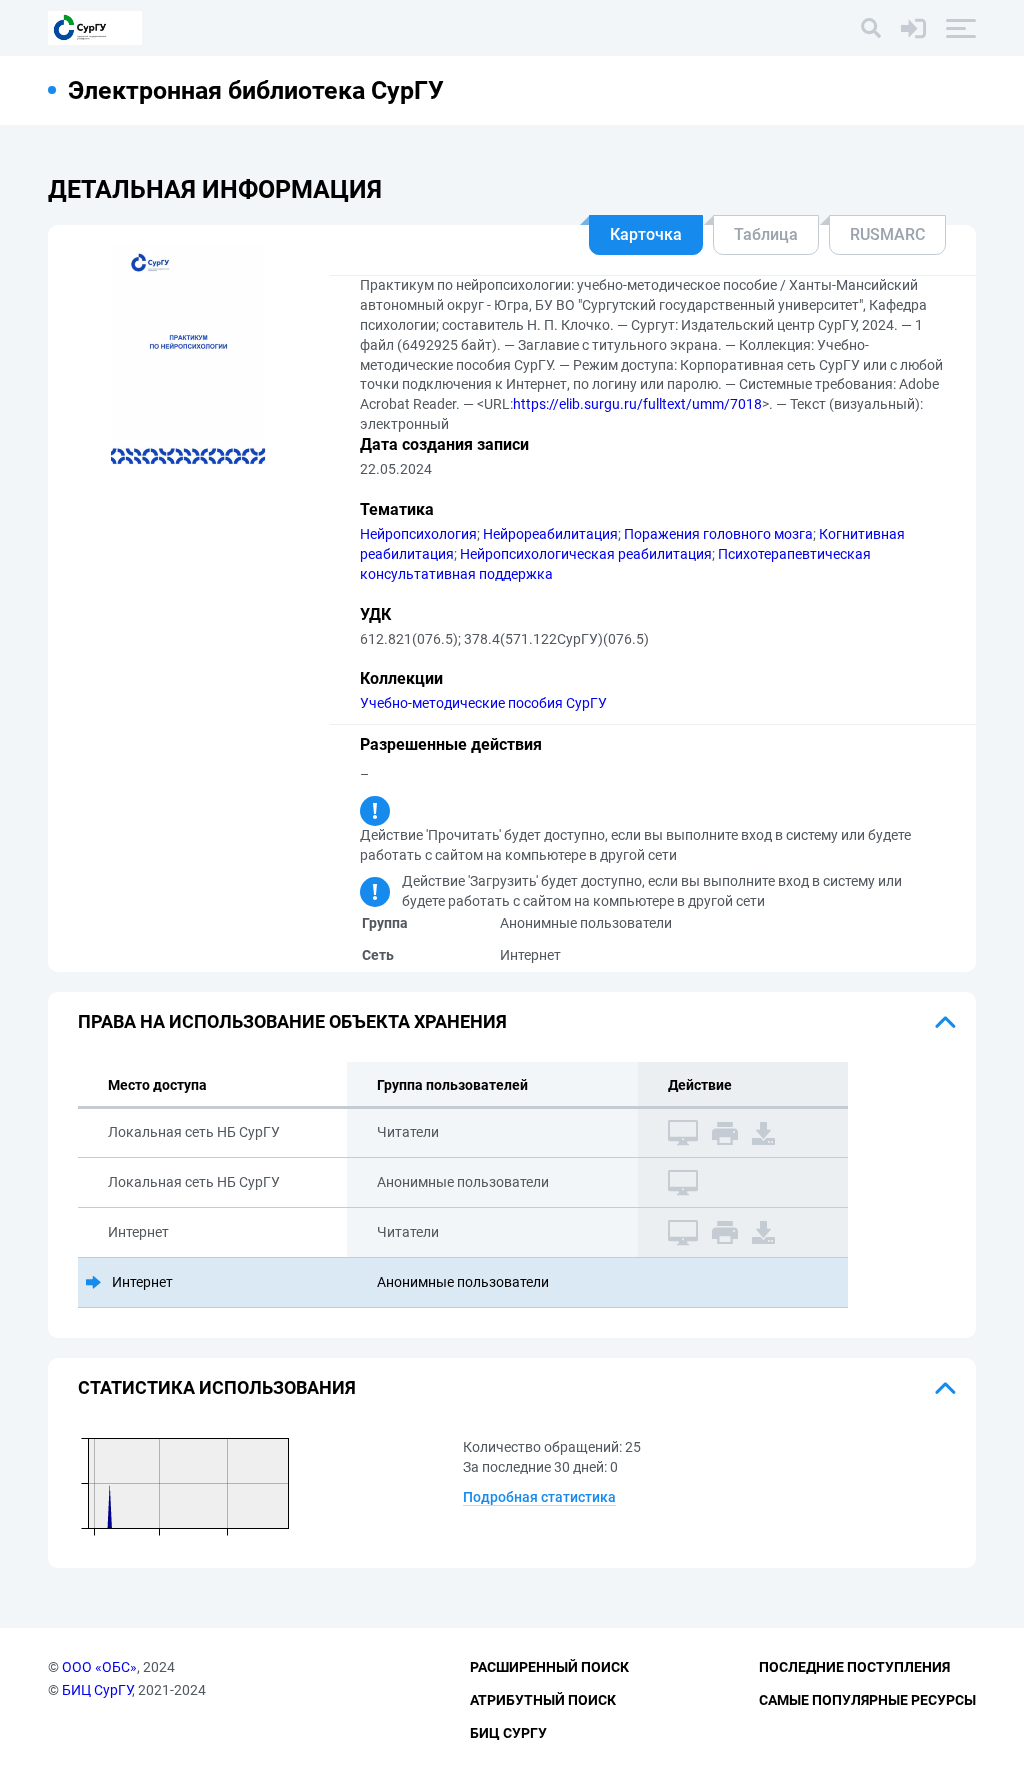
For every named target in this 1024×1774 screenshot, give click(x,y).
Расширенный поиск (549, 1667)
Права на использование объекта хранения (292, 1021)
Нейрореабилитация (550, 534)
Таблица (766, 234)
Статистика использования (217, 1387)
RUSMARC (887, 234)
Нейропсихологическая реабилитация (586, 554)
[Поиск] (871, 28)
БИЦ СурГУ (97, 1690)
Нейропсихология (418, 534)
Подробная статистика (539, 1497)
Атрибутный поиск (543, 1700)
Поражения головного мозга (718, 534)
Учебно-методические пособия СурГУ (483, 703)
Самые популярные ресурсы (867, 1700)
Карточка (646, 234)
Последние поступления (854, 1667)
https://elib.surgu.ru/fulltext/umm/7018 (637, 404)
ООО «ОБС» (99, 1667)
